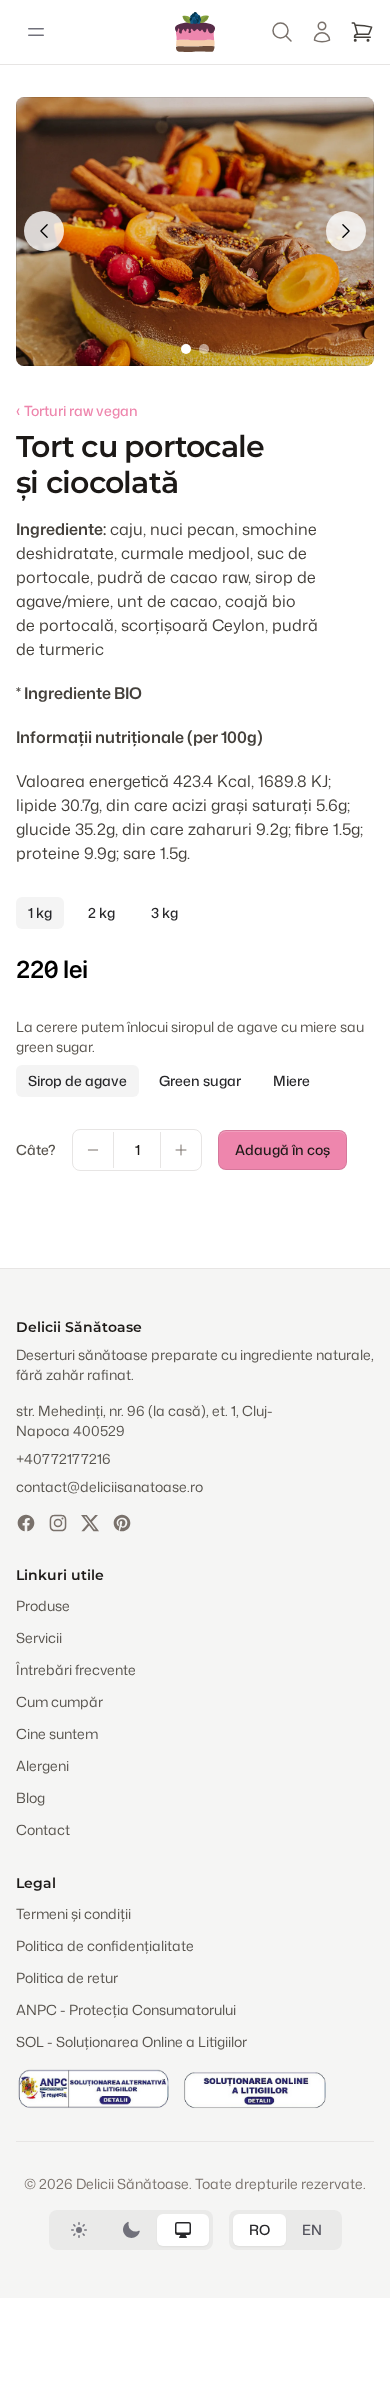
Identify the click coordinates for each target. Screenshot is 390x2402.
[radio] (79, 2230)
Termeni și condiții (73, 1913)
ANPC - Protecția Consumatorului (126, 2009)
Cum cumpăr (59, 1701)
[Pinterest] (122, 1523)
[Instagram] (58, 1523)
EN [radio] (312, 2229)
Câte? (36, 1149)
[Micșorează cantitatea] (93, 1150)
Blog (30, 1797)
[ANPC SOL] (254, 2089)
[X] (90, 1523)
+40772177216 (63, 1458)
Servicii (39, 1637)
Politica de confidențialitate (105, 1945)
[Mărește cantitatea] (181, 1150)
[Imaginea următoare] (346, 231)
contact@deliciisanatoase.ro (109, 1486)
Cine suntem (57, 1733)
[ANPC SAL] (93, 2089)
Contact (43, 1829)
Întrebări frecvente (76, 1669)
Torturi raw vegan (77, 410)
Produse (43, 1605)
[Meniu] (36, 32)
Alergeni (42, 1765)
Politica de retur (67, 1977)
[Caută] (282, 32)
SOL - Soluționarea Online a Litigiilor (131, 2041)
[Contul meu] (322, 32)
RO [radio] (259, 2229)
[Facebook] (26, 1523)
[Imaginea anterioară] (44, 231)
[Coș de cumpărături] (362, 32)
